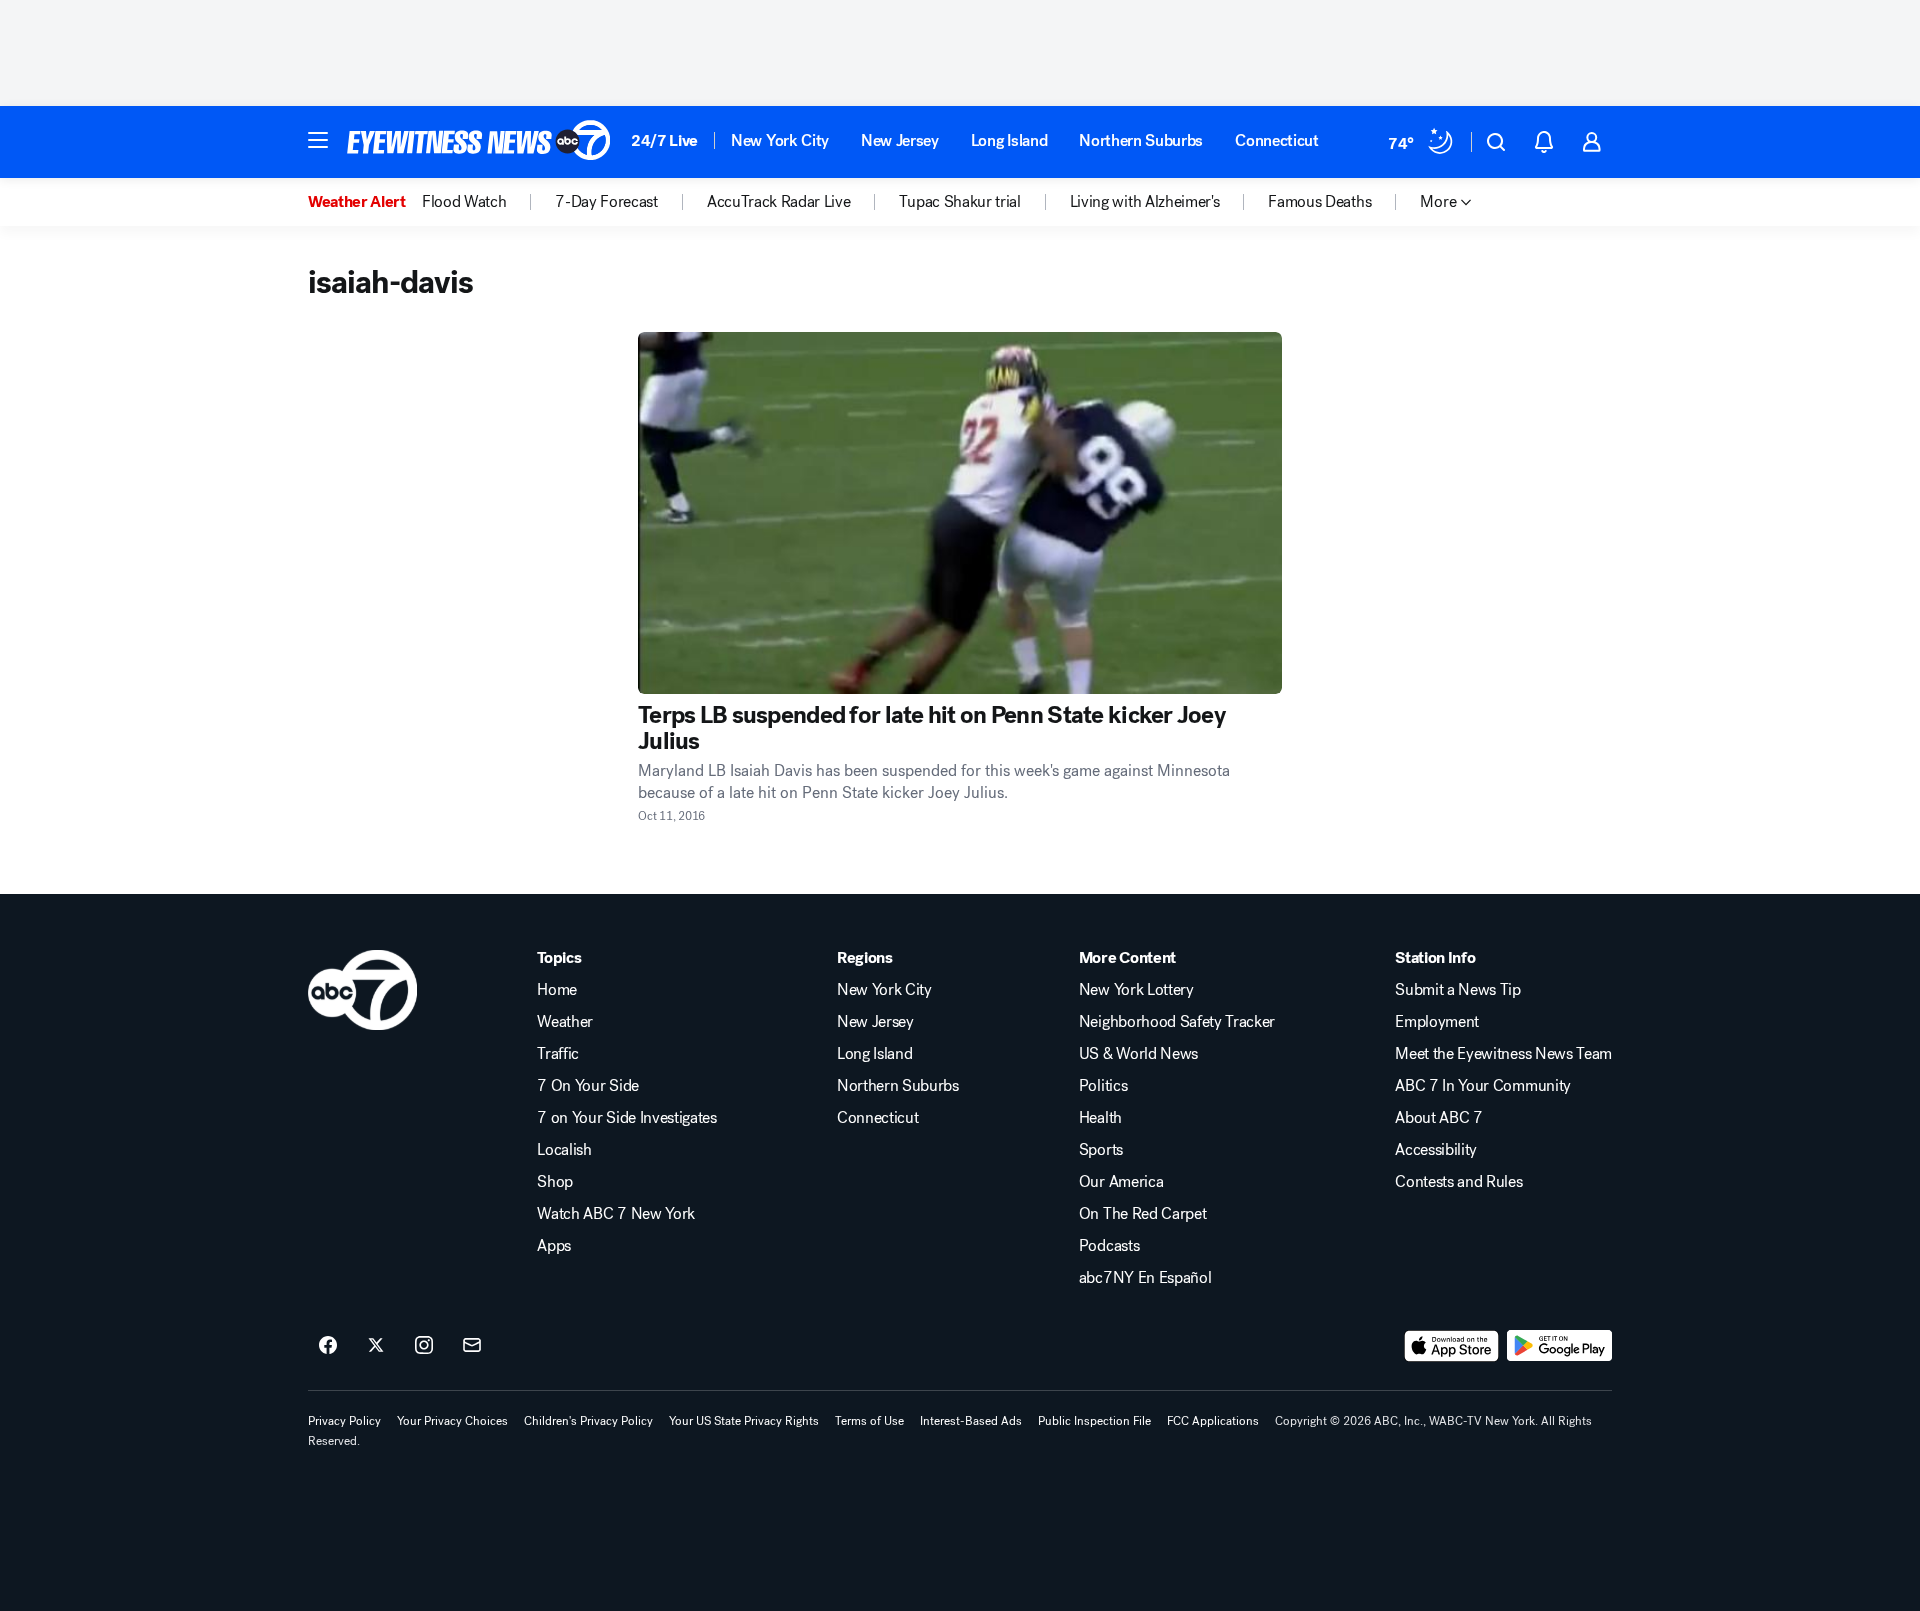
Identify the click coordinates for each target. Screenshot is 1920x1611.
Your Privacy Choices (452, 1421)
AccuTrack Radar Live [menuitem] (779, 202)
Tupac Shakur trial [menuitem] (959, 202)
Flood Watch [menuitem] (464, 202)
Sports (1101, 1150)
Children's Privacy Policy (588, 1421)
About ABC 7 (1438, 1118)
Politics (1103, 1086)
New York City (780, 140)
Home (557, 990)
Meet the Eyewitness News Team (1503, 1054)
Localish (564, 1150)
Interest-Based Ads (971, 1421)
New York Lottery (1136, 990)
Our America (1121, 1182)
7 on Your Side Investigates (626, 1118)
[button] (318, 140)
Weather (565, 1022)
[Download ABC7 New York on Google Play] (1559, 1346)
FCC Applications (1213, 1421)
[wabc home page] (362, 990)
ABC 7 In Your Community (1483, 1086)
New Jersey (900, 140)
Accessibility (1436, 1150)
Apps (554, 1246)
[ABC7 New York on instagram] (424, 1346)
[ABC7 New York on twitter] (376, 1346)
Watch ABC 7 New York (616, 1214)
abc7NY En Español (1145, 1278)
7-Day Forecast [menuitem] (606, 202)
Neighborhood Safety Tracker (1177, 1022)
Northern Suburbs (1141, 140)
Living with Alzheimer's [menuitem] (1145, 202)
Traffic (558, 1054)
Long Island (1009, 140)
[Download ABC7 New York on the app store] (1452, 1346)
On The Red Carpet (1143, 1214)
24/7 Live (664, 140)
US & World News (1138, 1054)
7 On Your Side (588, 1086)
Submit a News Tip (1458, 990)
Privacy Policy (344, 1421)
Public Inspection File (1094, 1421)
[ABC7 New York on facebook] (328, 1346)
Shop (555, 1182)
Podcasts (1109, 1246)
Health (1100, 1118)
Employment (1437, 1022)
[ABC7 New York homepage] (479, 142)
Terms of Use (869, 1421)
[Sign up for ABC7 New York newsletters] (472, 1346)
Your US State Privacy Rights (744, 1421)
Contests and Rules (1458, 1182)
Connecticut (1276, 140)
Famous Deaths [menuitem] (1319, 202)
